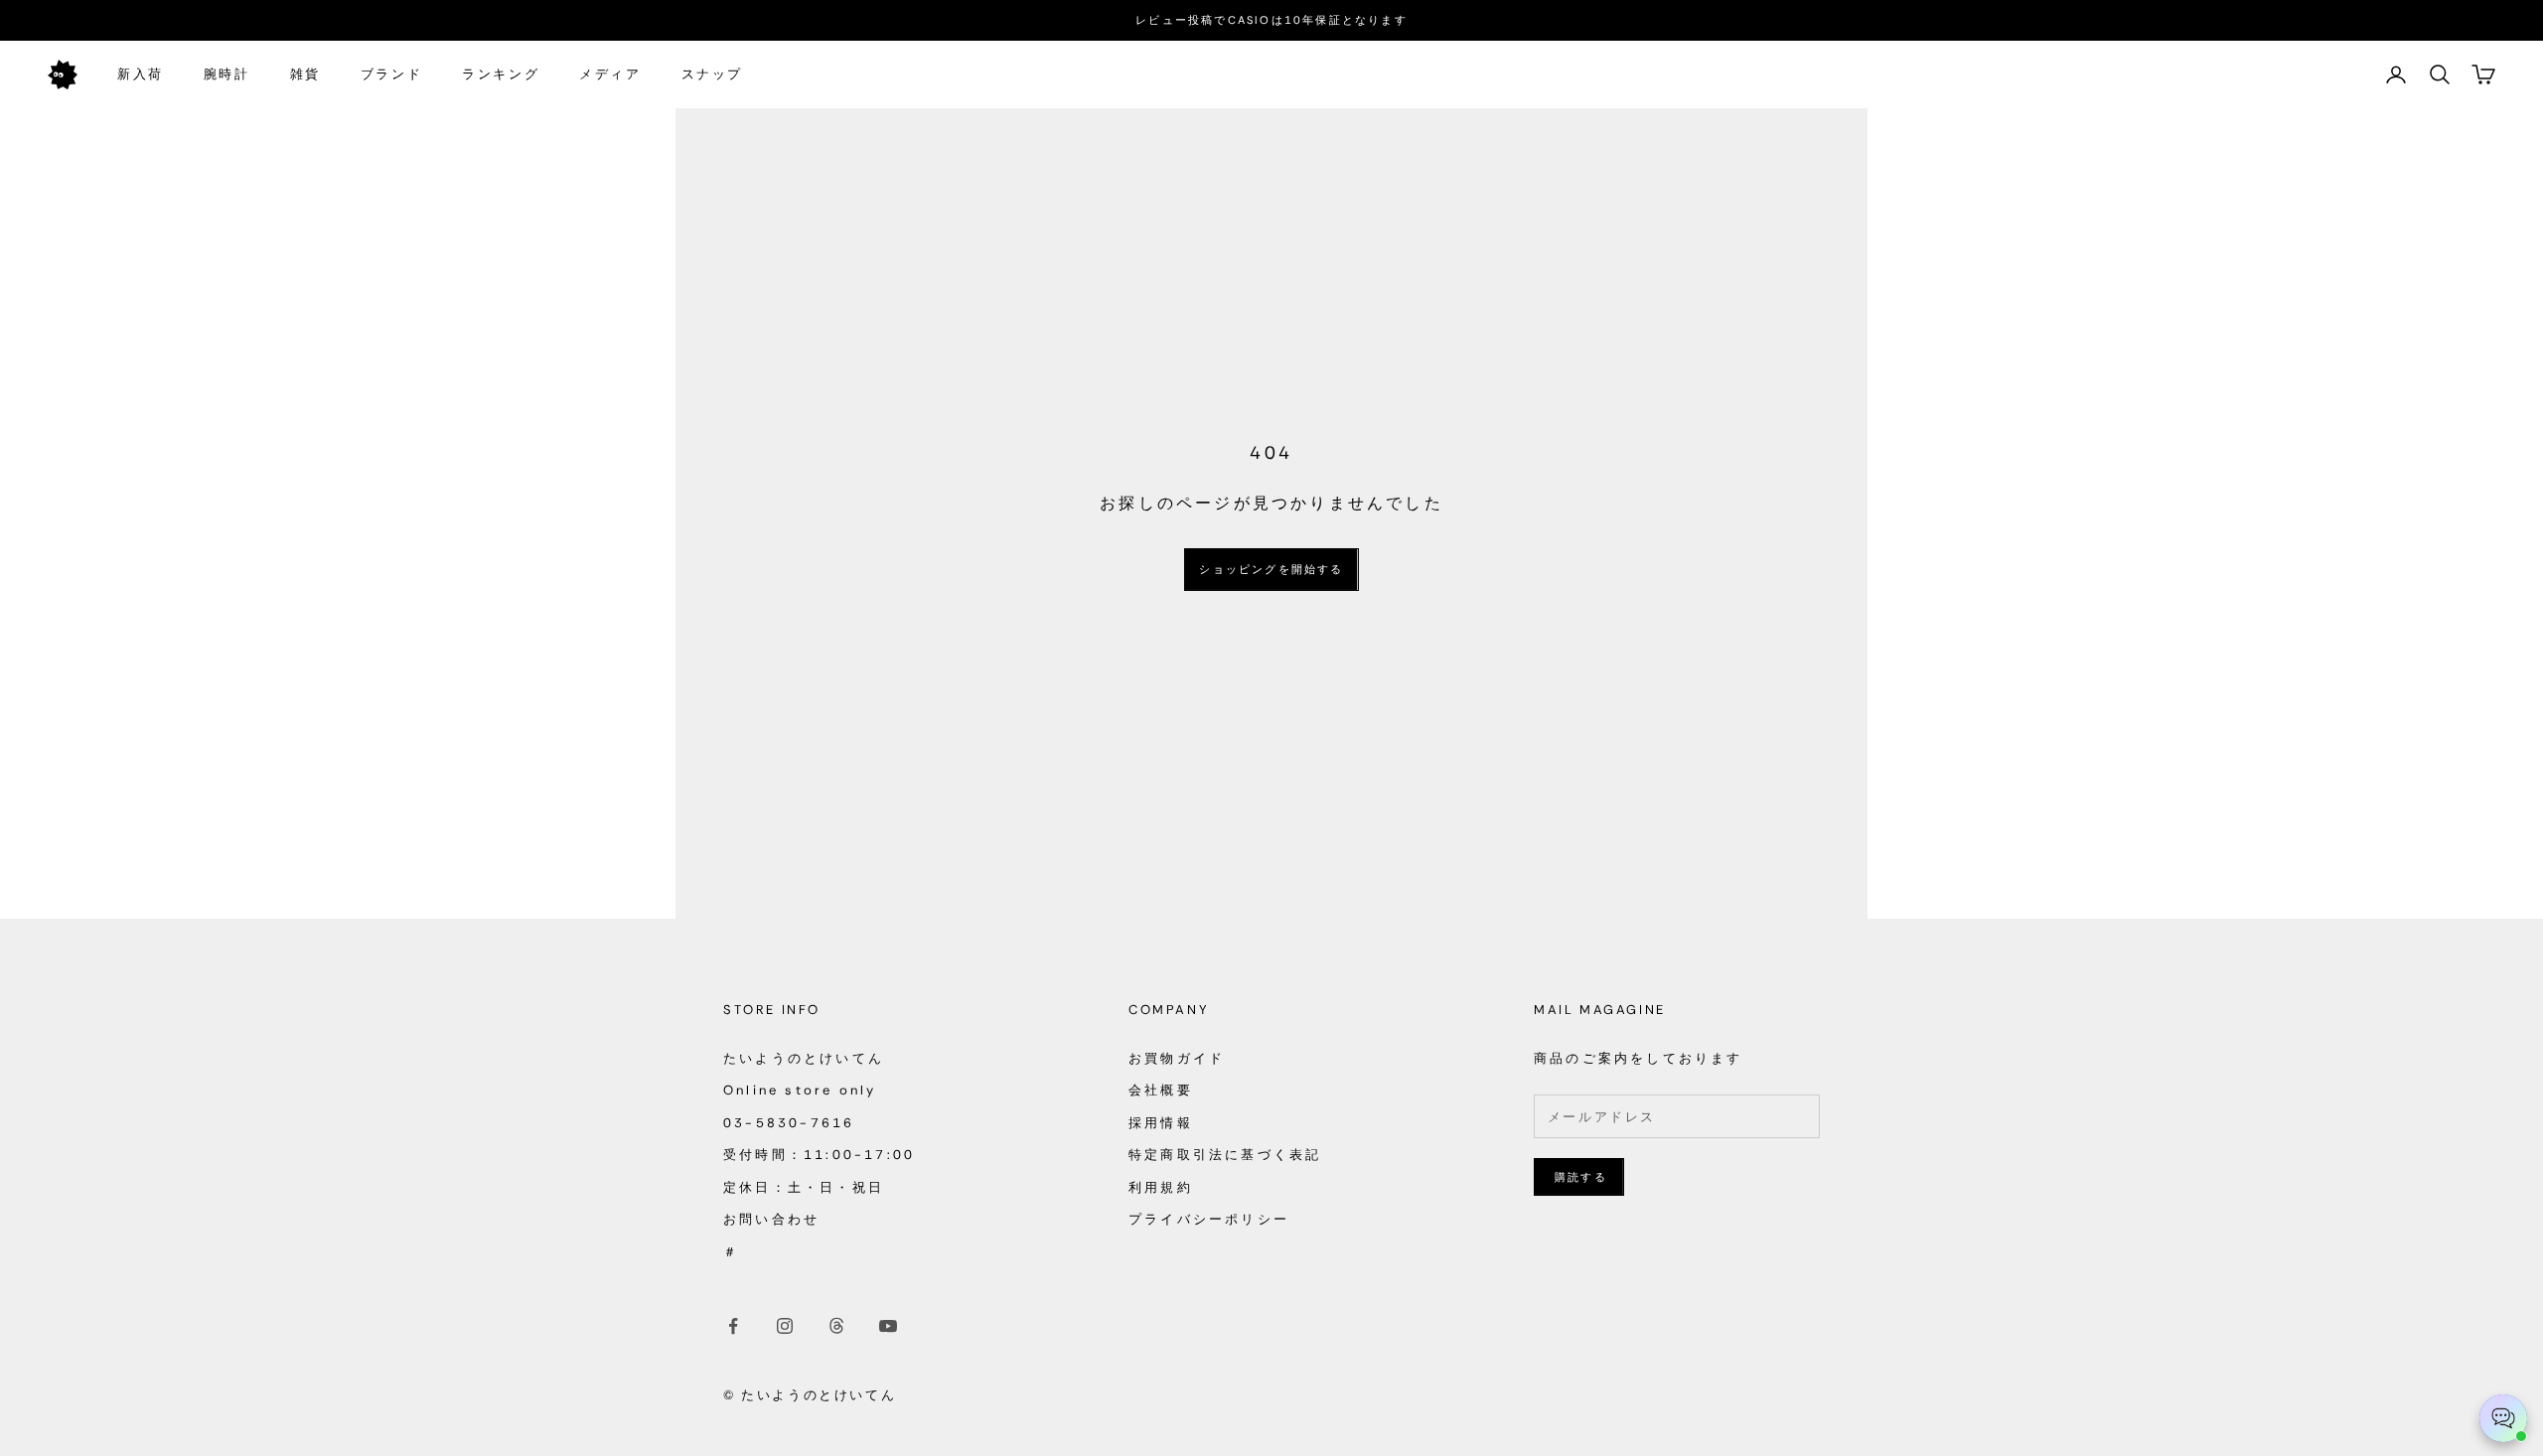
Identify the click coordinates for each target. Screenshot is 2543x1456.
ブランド (391, 74)
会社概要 (1161, 1090)
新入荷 (141, 74)
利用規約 (1161, 1187)
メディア (610, 74)
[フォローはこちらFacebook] (733, 1326)
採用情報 (1161, 1123)
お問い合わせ (771, 1219)
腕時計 (227, 74)
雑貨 (305, 74)
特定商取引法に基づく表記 (1225, 1155)
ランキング (501, 74)
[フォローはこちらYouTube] (888, 1326)
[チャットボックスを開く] (2503, 1418)
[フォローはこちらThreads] (836, 1326)
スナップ (712, 74)
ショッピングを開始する (1271, 569)
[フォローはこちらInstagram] (785, 1326)
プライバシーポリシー (1209, 1219)
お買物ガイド (1177, 1058)
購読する (1581, 1177)
